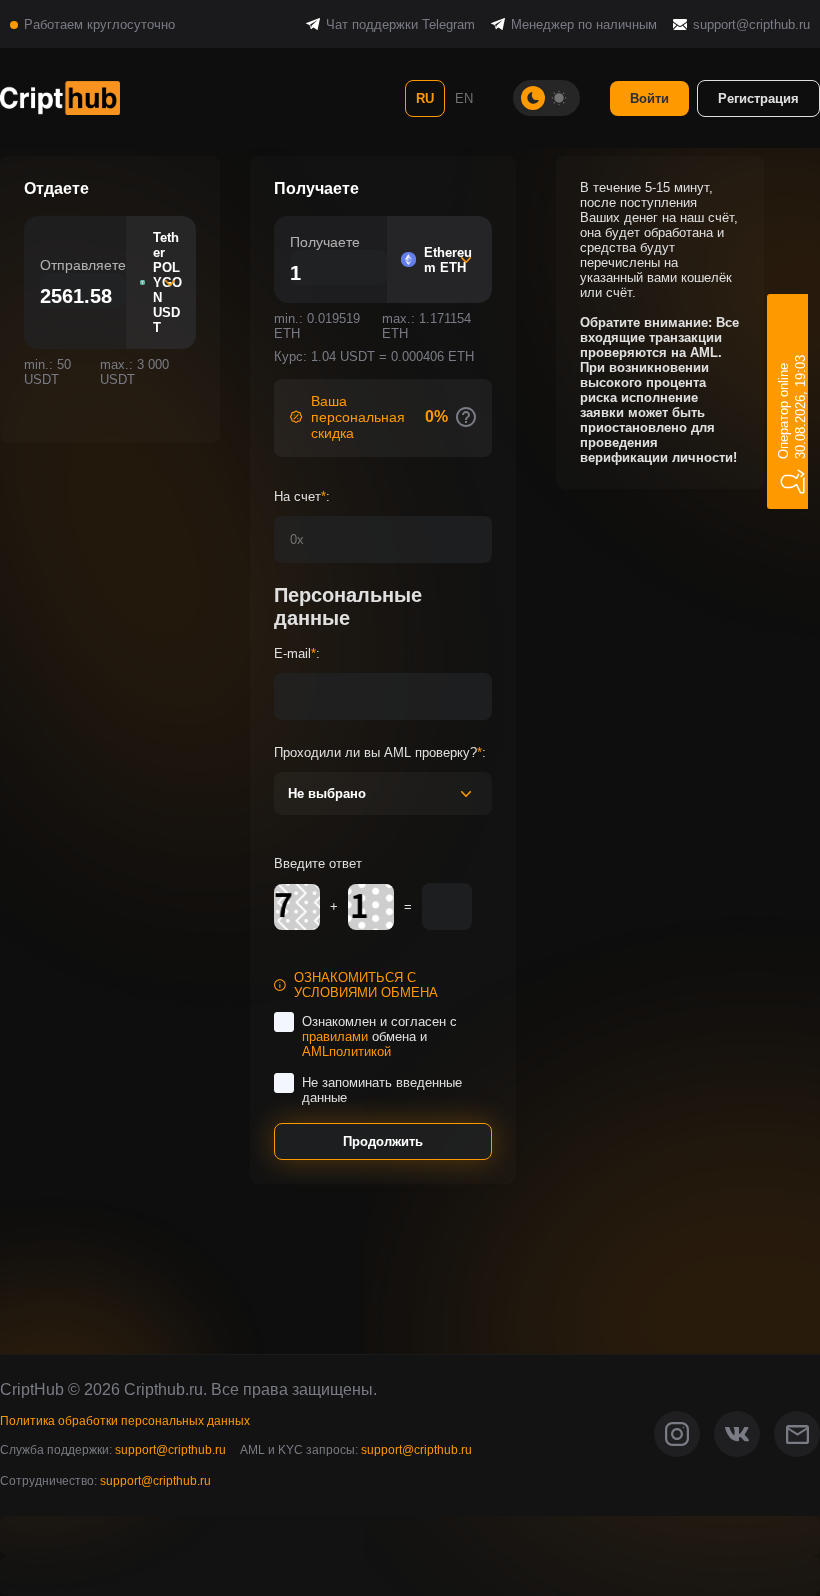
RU (425, 98)
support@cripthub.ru (751, 24)
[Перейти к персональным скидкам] (466, 417)
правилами (335, 1036)
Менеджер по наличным (584, 24)
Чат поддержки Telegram (400, 24)
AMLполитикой (346, 1051)
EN (464, 98)
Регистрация (758, 98)
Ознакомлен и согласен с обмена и (379, 1036)
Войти (649, 98)
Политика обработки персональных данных (125, 1421)
